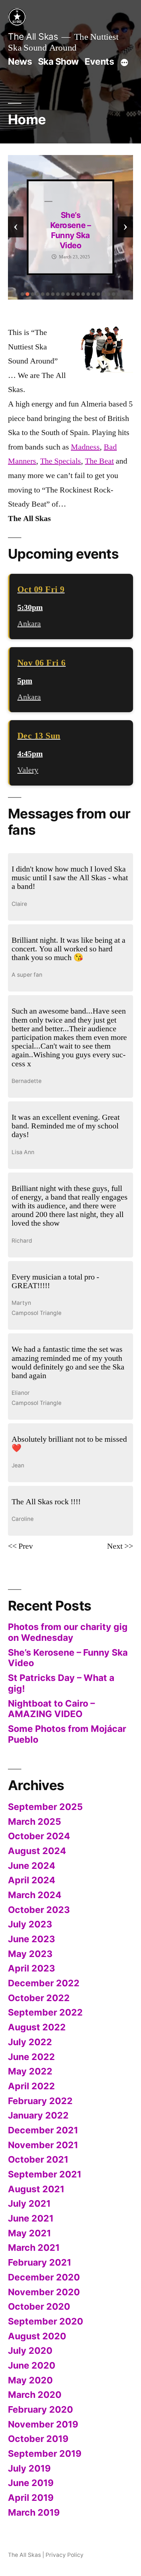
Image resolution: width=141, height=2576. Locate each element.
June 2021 (31, 2218)
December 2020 (44, 2277)
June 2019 (31, 2483)
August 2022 (37, 2027)
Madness (85, 447)
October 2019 (38, 2439)
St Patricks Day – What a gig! (71, 230)
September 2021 (45, 2174)
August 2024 (37, 1851)
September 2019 (45, 2454)
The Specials (61, 461)
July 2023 (30, 1924)
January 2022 (38, 2115)
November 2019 (43, 2424)
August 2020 (37, 2336)
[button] (22, 294)
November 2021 (43, 2145)
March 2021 (34, 2248)
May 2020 (30, 2380)
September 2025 (45, 1807)
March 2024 (35, 1895)
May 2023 (30, 1954)
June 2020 (32, 2365)
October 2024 (39, 1836)
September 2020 (46, 2321)
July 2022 (30, 2042)
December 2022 (44, 1983)
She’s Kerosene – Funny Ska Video (68, 1658)
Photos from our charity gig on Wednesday (68, 1632)
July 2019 (29, 2468)
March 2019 (34, 2512)
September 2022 (45, 2012)
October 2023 (39, 1910)
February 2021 (40, 2262)
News (20, 61)
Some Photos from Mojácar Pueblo (67, 1734)
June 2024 (32, 1866)
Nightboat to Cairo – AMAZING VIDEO (51, 1709)
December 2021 (43, 2130)
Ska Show (58, 61)
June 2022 (31, 2057)
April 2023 (31, 1968)
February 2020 (40, 2409)
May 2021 (29, 2233)
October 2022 (39, 1998)
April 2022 (31, 2086)
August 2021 (36, 2189)
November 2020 (44, 2292)
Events (99, 61)
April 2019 (31, 2498)
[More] (124, 63)
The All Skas (33, 36)
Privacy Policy (65, 2555)
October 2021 (38, 2159)
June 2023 (31, 1939)
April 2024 (32, 1880)
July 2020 (30, 2351)
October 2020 (39, 2306)
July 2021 (29, 2203)
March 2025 (35, 1822)
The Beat (99, 461)
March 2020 (35, 2395)
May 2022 (30, 2071)
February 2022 (40, 2101)
